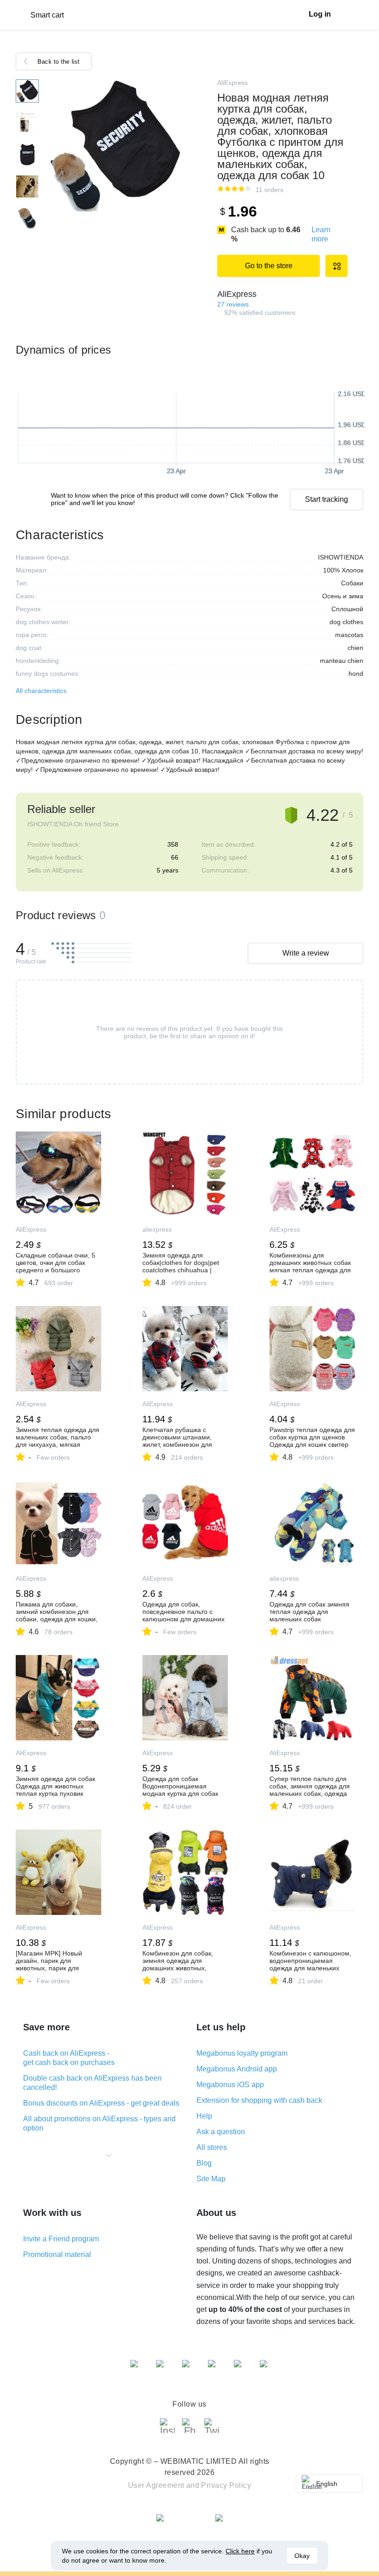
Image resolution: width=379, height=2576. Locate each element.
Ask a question (221, 2132)
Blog (204, 2163)
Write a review (306, 953)
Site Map (211, 2179)
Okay (302, 2556)
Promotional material (57, 2254)
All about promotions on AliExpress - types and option (99, 2123)
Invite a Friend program (61, 2239)
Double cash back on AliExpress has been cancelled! (92, 2083)
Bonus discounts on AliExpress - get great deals (101, 2103)
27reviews (233, 304)
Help (204, 2116)
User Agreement (156, 2485)
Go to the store (269, 266)
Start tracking (327, 499)
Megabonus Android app (237, 2069)
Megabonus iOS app (230, 2085)
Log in (320, 14)
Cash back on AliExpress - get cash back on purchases (69, 2058)
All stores (212, 2147)
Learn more (321, 234)
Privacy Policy (226, 2485)
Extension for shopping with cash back (259, 2100)
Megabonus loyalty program (242, 2053)
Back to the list (59, 62)
